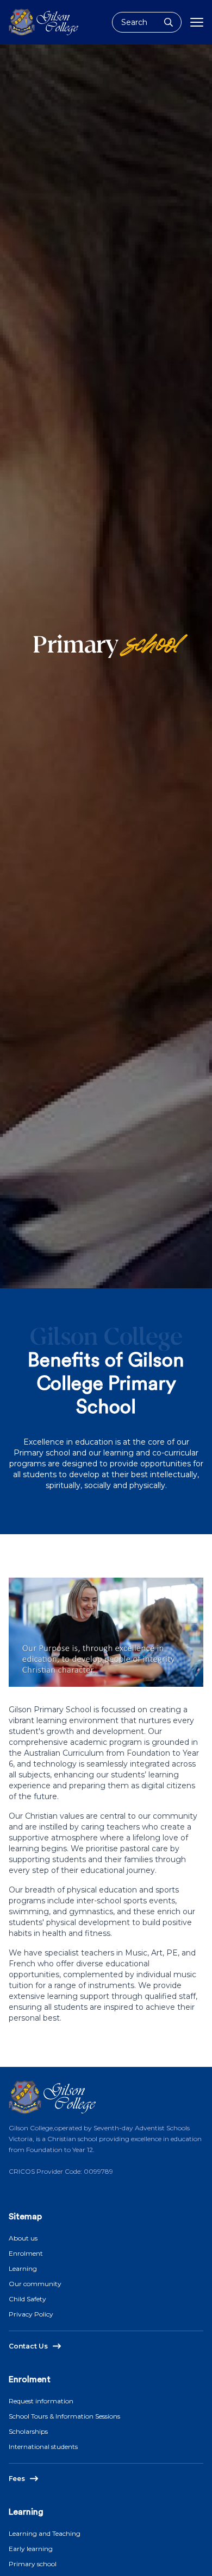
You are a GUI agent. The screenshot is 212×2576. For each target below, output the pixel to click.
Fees (17, 2479)
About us (23, 2238)
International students (43, 2447)
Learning (23, 2268)
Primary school (33, 2564)
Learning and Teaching (45, 2533)
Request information (41, 2401)
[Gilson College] (43, 22)
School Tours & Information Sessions (64, 2416)
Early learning (31, 2549)
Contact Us (28, 2346)
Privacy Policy (31, 2314)
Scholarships (28, 2431)
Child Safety (27, 2299)
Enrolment (26, 2253)
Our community (35, 2284)
